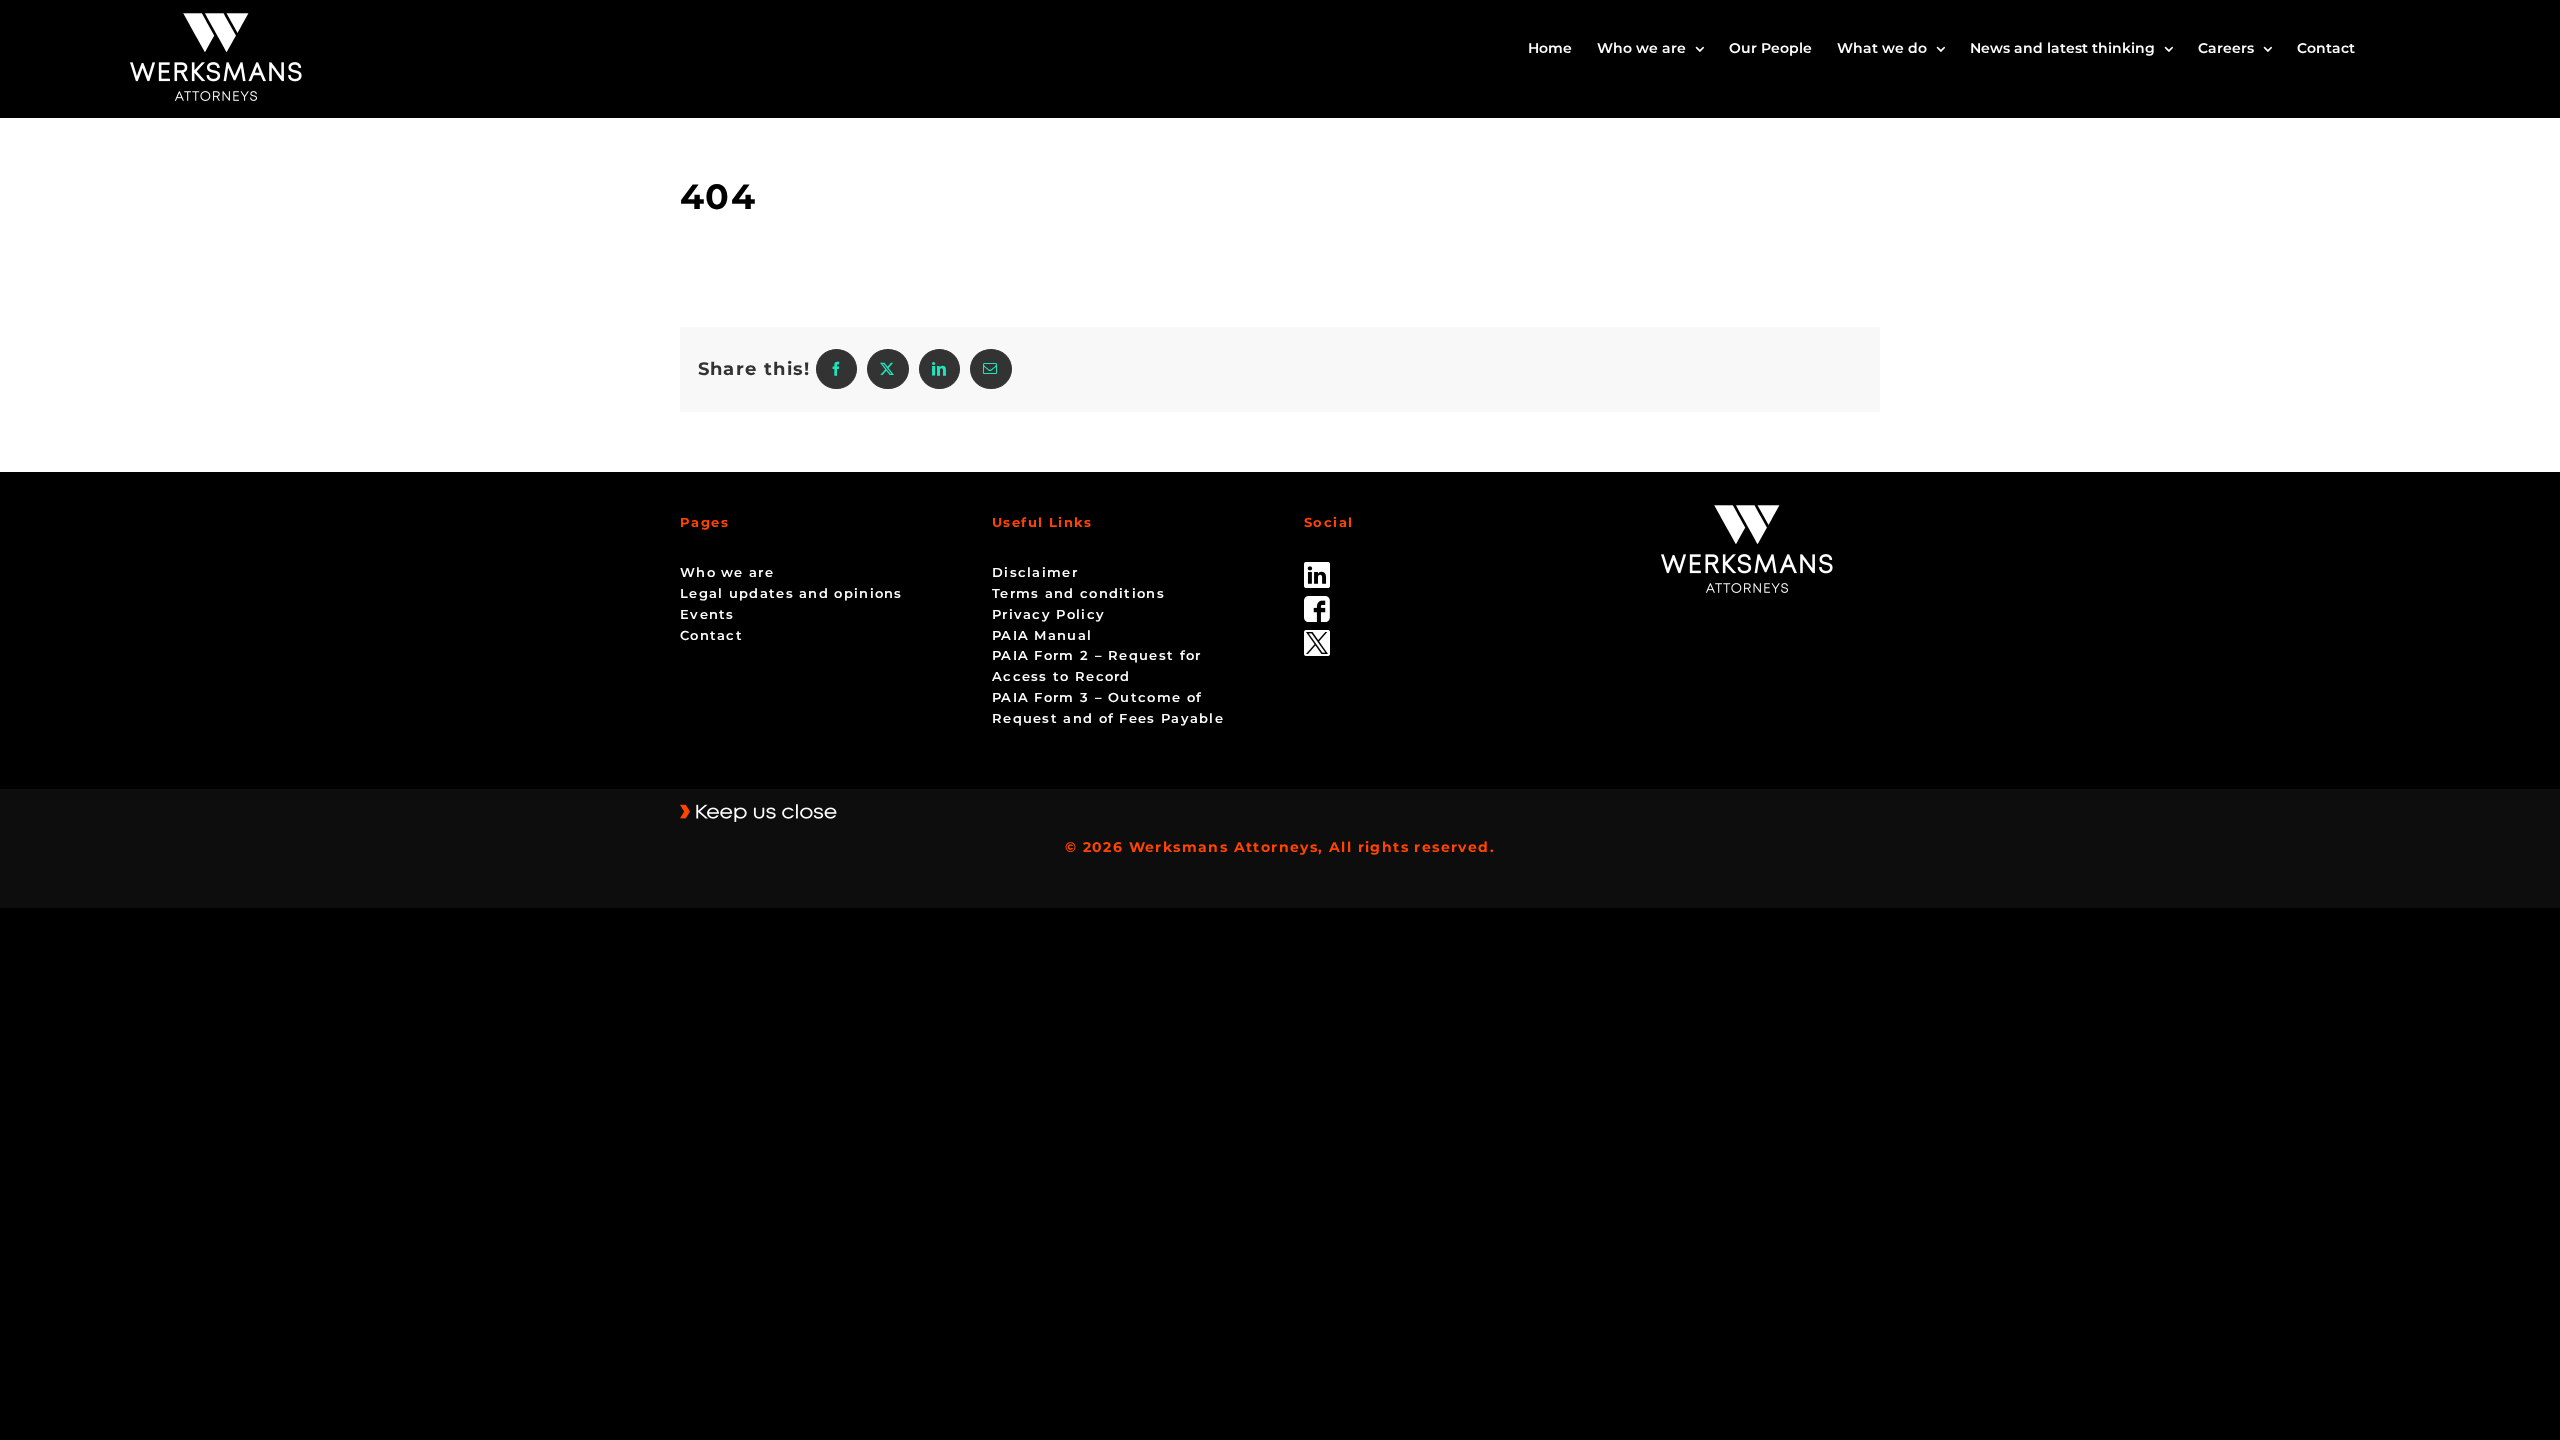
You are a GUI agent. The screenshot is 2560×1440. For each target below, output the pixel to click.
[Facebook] (836, 369)
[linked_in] (1317, 569)
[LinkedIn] (939, 369)
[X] (887, 369)
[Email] (990, 369)
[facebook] (1317, 603)
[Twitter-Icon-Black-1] (1317, 637)
